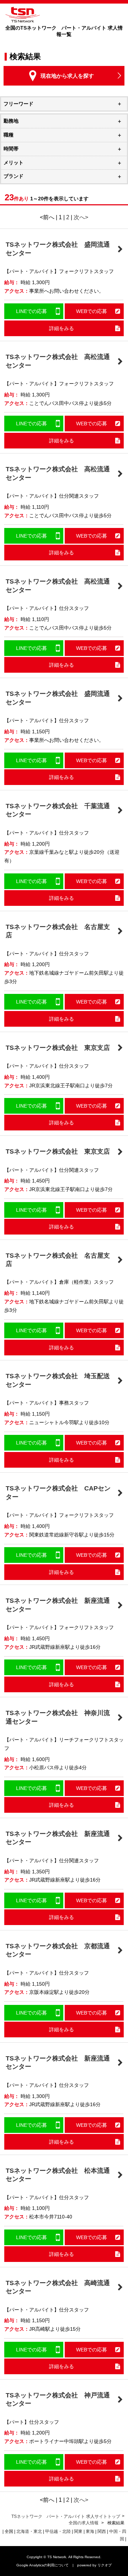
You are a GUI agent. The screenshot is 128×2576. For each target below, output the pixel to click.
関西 (102, 2531)
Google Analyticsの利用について (42, 2565)
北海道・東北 (29, 2531)
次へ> (81, 217)
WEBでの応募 (92, 311)
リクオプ (105, 2565)
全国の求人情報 (84, 2523)
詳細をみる (62, 328)
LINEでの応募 (31, 311)
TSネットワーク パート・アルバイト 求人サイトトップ (66, 2516)
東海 (90, 2531)
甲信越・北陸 (58, 2531)
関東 (78, 2531)
